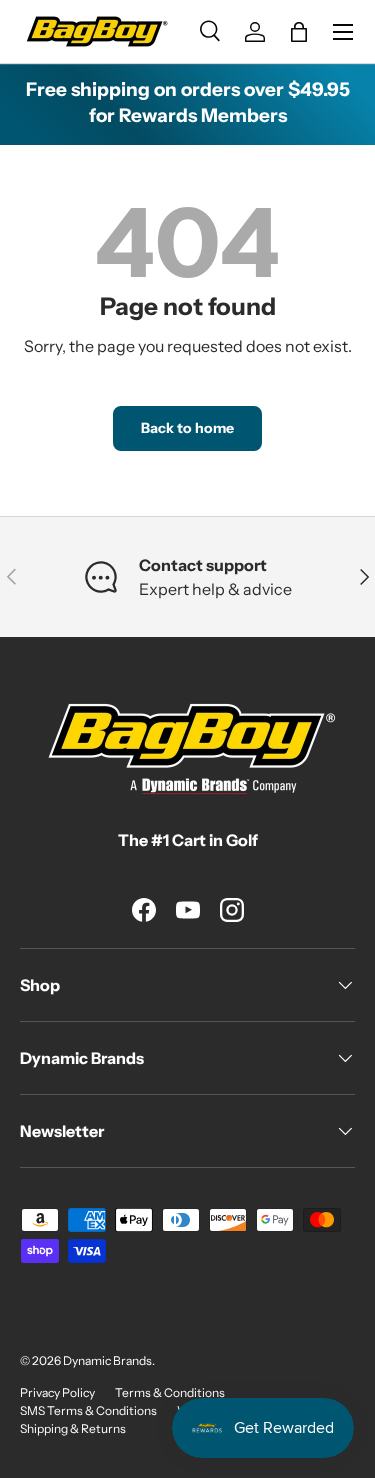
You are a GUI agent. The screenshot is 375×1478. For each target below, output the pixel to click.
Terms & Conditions (170, 1392)
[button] (299, 32)
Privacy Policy (57, 1392)
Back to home (187, 428)
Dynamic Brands (107, 1360)
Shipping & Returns (73, 1428)
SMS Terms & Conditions (88, 1410)
